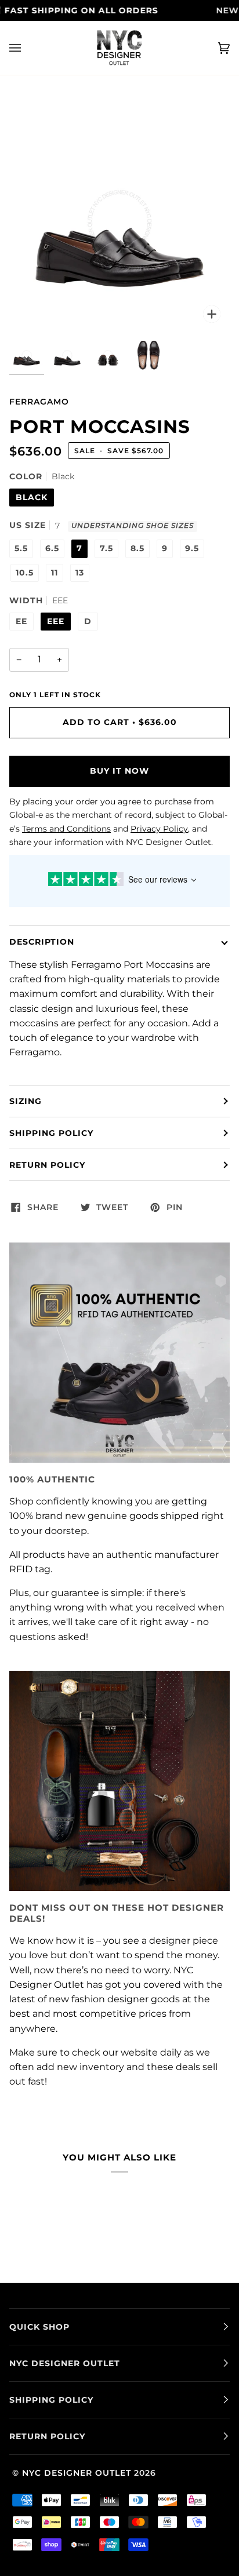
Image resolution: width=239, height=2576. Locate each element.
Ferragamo (39, 402)
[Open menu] (27, 48)
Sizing (26, 1101)
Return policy (47, 1165)
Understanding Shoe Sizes (133, 526)
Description (42, 942)
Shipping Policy (51, 1133)
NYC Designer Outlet (77, 2473)
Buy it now (119, 771)
